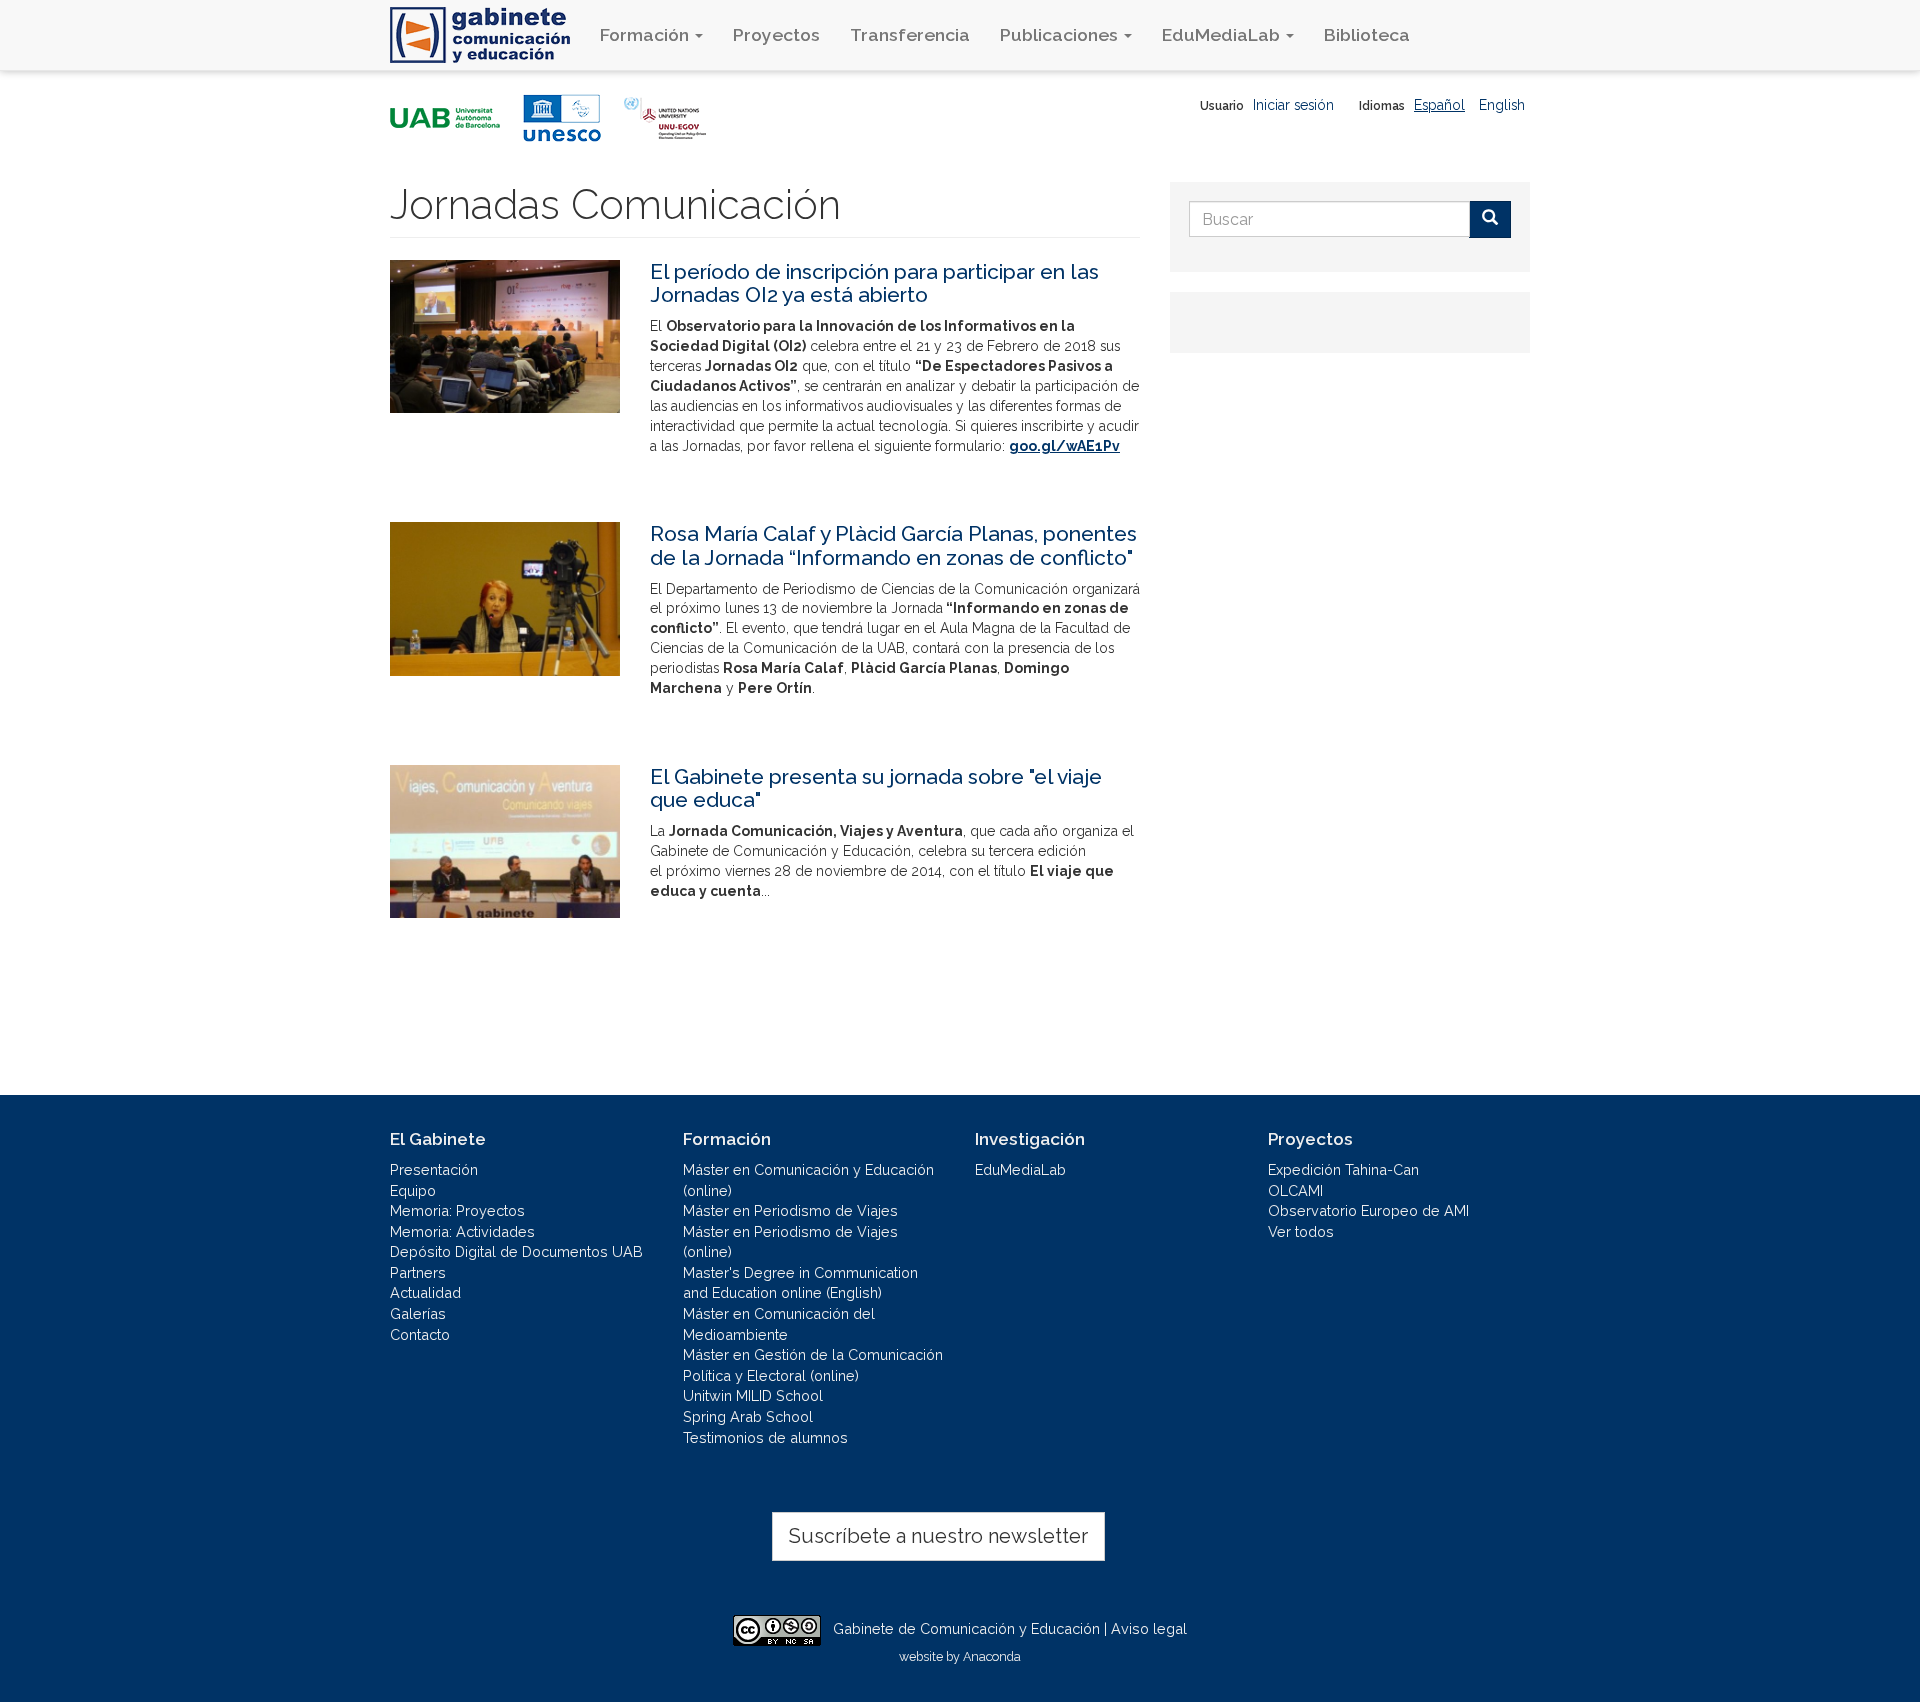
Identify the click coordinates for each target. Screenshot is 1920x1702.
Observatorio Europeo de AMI (1368, 1210)
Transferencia (910, 34)
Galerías (418, 1313)
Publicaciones (1061, 34)
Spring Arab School (748, 1416)
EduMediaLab (1223, 34)
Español (1439, 105)
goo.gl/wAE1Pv (1064, 446)
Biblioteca (1367, 34)
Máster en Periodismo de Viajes (790, 1210)
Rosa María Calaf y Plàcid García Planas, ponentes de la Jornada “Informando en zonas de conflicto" (893, 545)
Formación (646, 34)
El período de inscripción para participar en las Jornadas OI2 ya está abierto (874, 283)
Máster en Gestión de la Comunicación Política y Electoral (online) (813, 1365)
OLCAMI (1295, 1190)
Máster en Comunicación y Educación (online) (808, 1180)
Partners (418, 1272)
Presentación (434, 1169)
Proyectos (776, 34)
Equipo (413, 1190)
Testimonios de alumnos (765, 1437)
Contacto (420, 1334)
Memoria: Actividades (462, 1231)
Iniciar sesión (1293, 105)
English (1502, 105)
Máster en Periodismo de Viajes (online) (790, 1242)
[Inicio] (487, 35)
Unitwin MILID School (753, 1395)
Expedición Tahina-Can (1343, 1169)
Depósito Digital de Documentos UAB (516, 1251)
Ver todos (1301, 1231)
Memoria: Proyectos (457, 1210)
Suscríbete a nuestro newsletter (938, 1536)
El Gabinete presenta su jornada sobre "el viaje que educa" (876, 788)
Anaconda (992, 1656)
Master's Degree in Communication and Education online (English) (800, 1283)
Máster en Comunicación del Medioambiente (779, 1324)
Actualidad (425, 1292)
